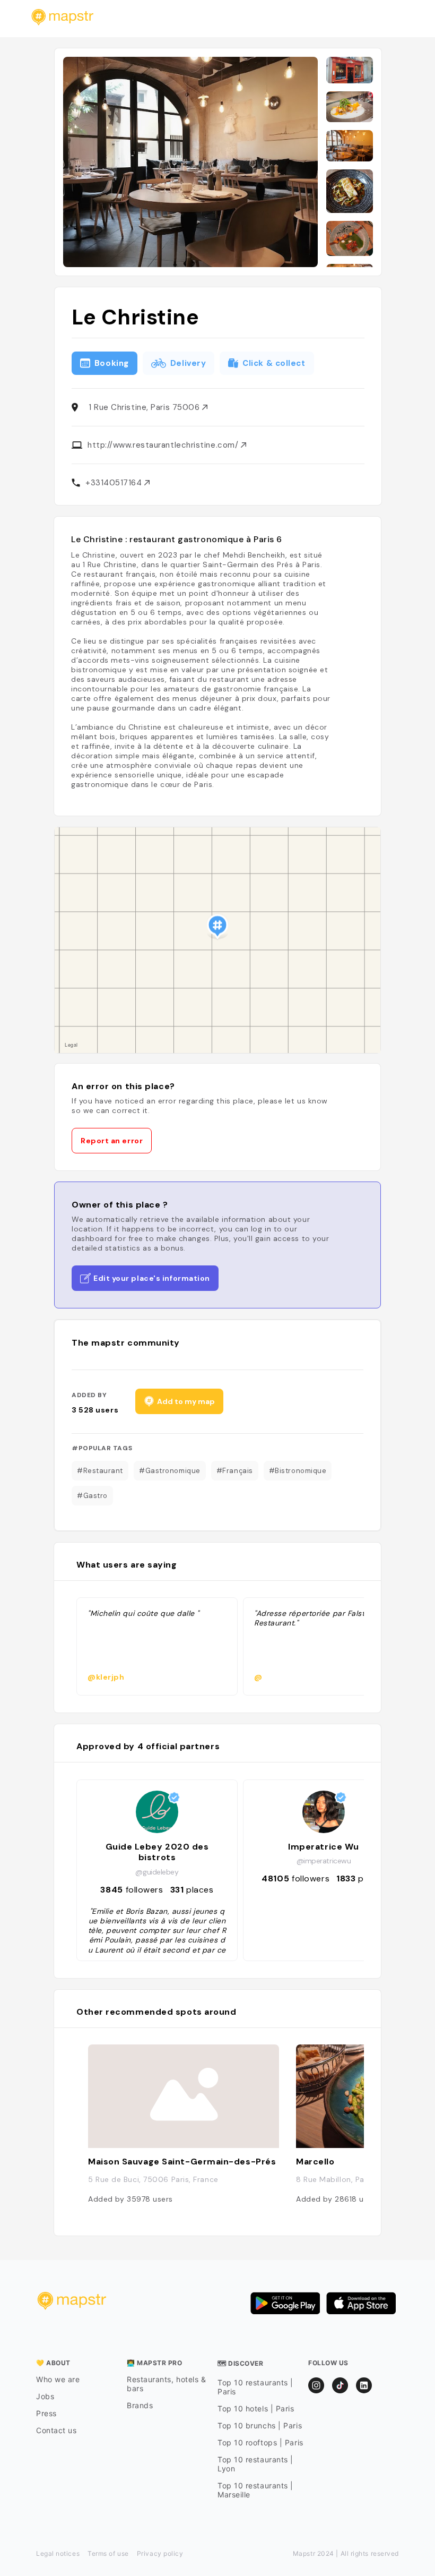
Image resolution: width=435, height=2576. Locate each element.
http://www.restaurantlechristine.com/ (164, 445)
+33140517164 (115, 483)
